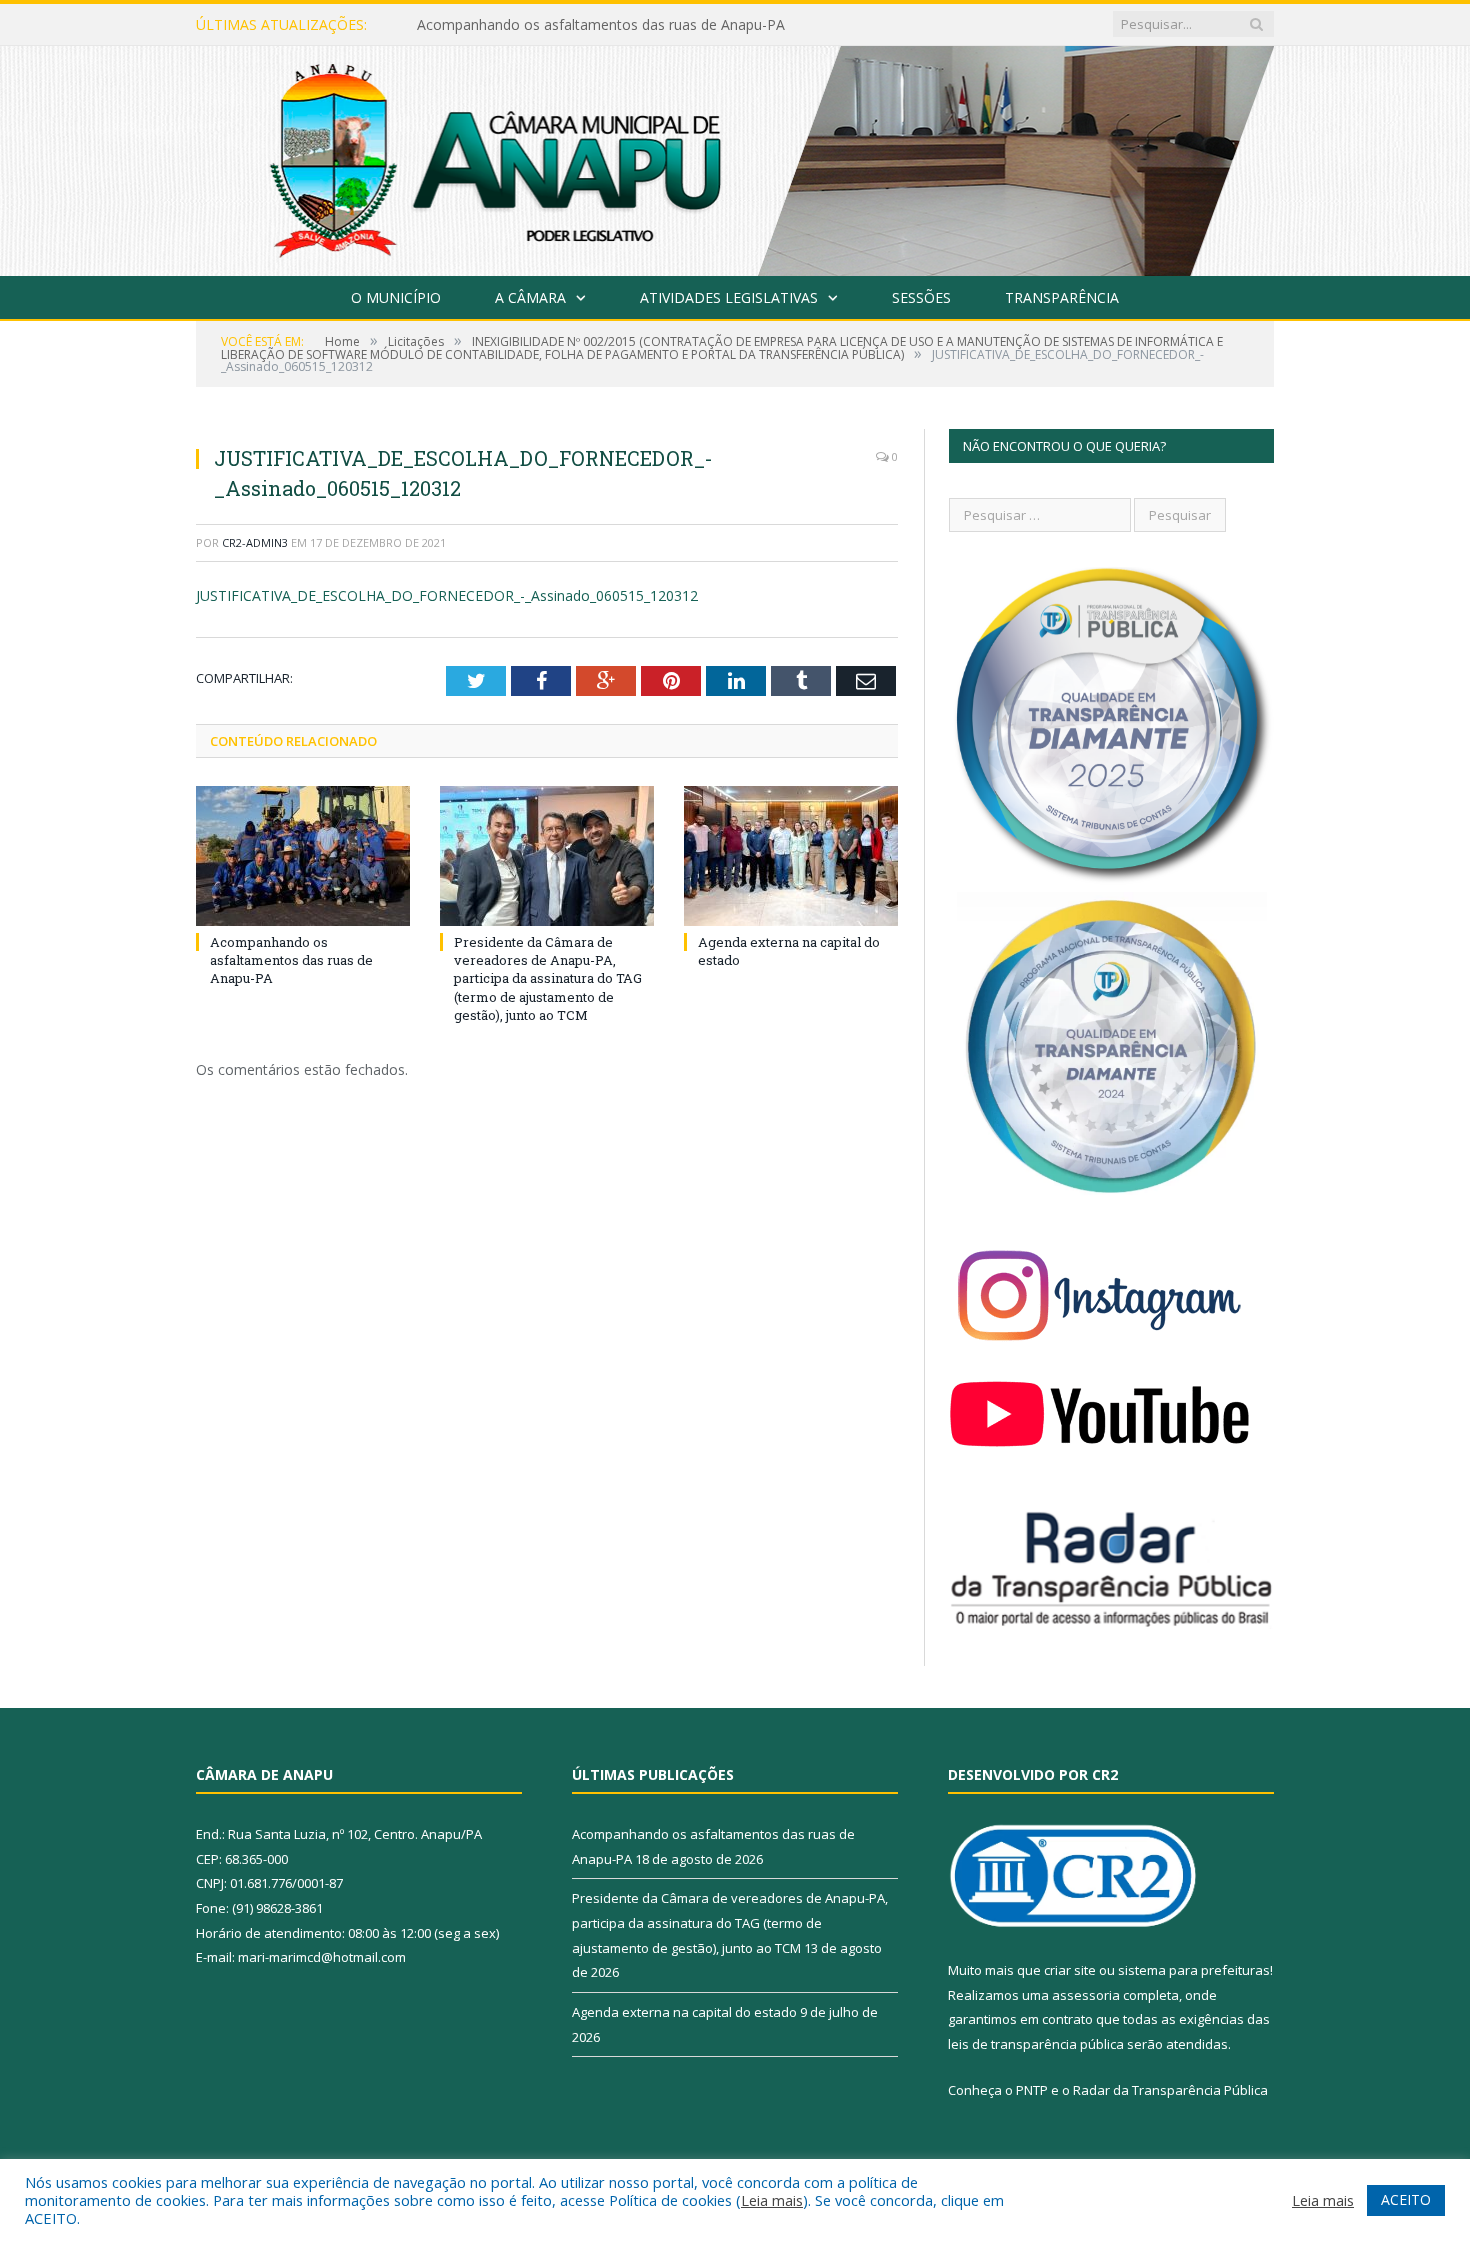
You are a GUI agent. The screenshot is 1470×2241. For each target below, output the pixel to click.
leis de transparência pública (1036, 2044)
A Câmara (530, 297)
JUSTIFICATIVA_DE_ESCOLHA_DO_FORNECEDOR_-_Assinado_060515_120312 (447, 595)
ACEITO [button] (1406, 2199)
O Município (396, 297)
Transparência (1062, 297)
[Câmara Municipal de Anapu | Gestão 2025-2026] (735, 156)
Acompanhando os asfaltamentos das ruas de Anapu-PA (291, 960)
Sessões (921, 297)
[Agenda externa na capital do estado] (791, 856)
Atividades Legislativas (729, 297)
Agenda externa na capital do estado (684, 2012)
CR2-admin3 (255, 542)
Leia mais (772, 2200)
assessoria (1086, 1995)
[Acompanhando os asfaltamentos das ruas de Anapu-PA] (303, 856)
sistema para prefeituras (1194, 1970)
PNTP (1032, 2090)
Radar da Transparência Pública (1170, 2090)
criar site (1070, 1970)
